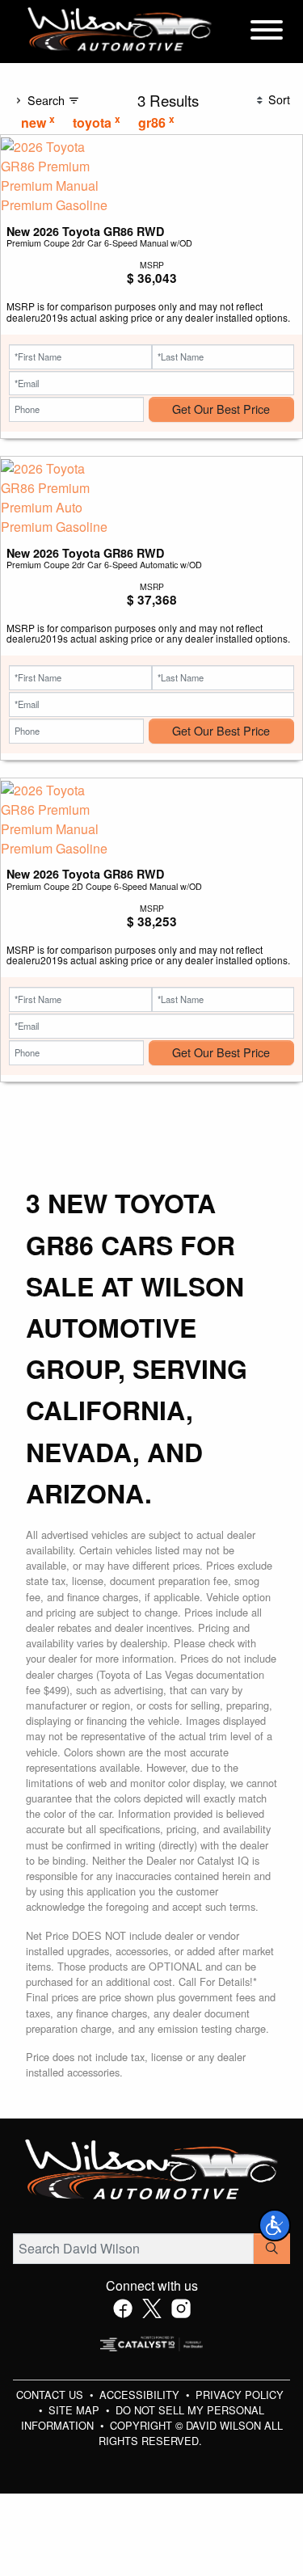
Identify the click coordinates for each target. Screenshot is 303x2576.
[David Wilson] (120, 30)
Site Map (76, 2410)
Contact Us (51, 2395)
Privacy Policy (240, 2395)
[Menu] (267, 32)
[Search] (272, 2249)
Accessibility (141, 2395)
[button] (275, 2225)
